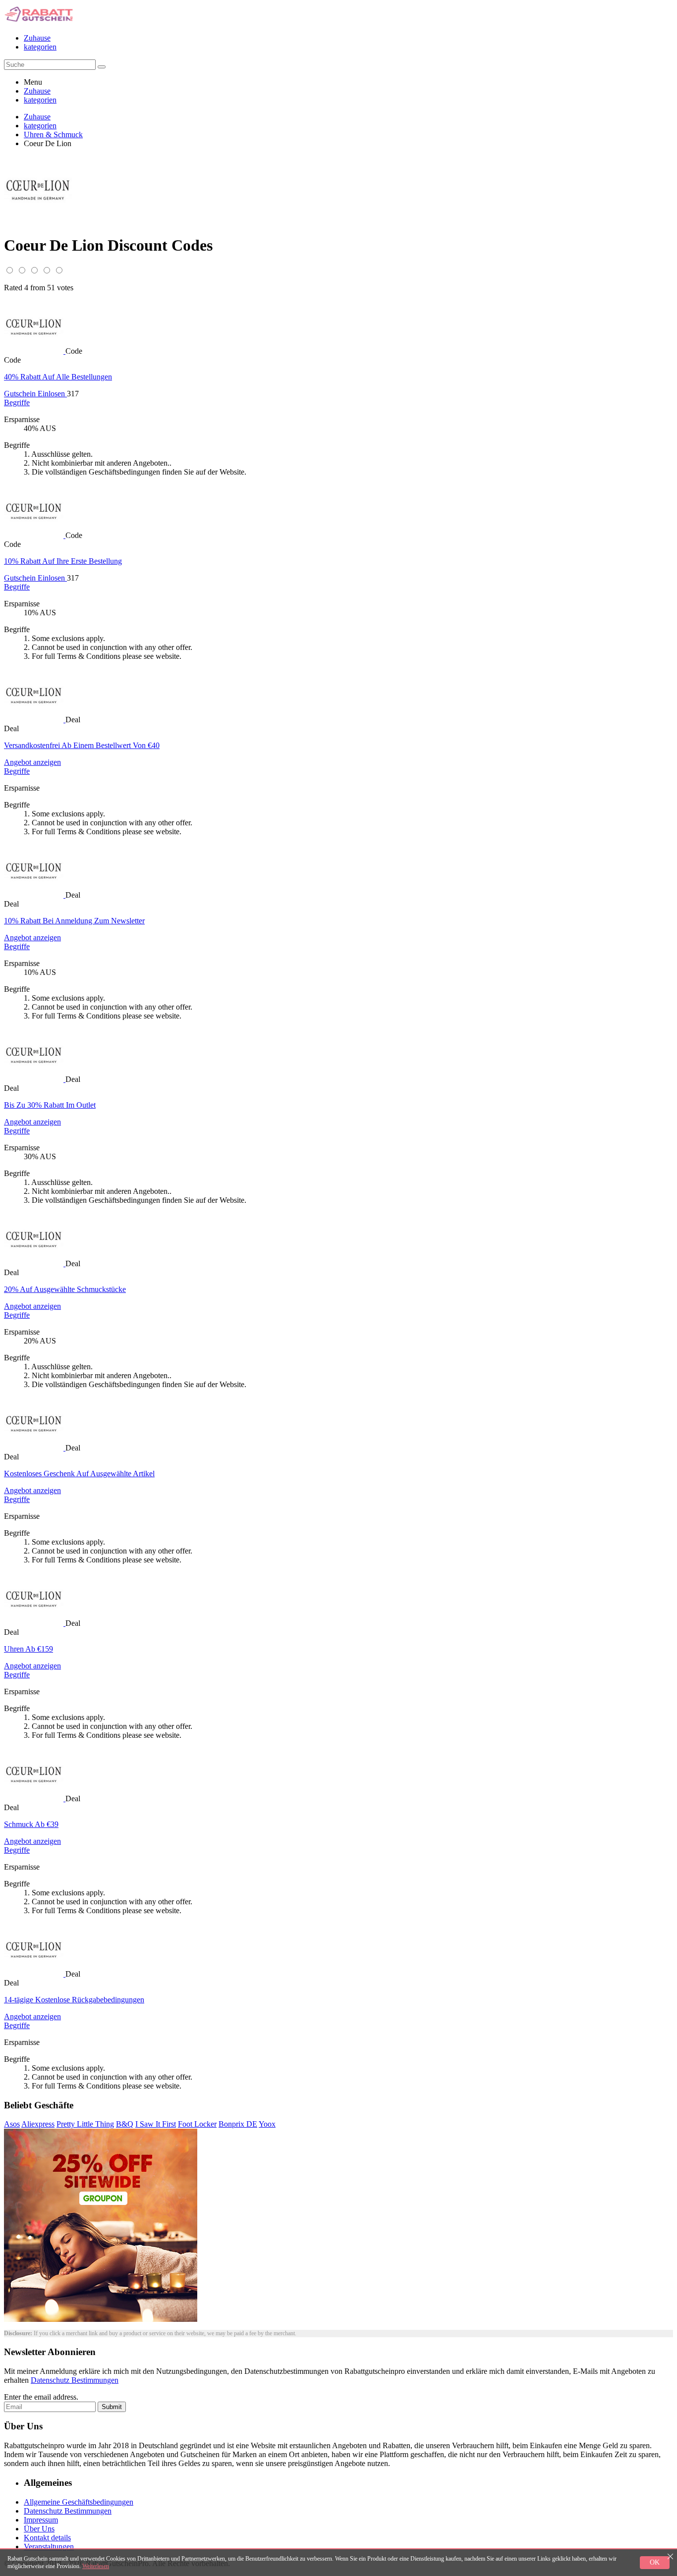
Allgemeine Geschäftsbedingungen (79, 2502)
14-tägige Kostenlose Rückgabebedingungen (74, 2000)
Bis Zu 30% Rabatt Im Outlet (50, 1105)
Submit (112, 2407)
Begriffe (17, 402)
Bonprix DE (238, 2124)
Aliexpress (38, 2124)
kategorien (40, 47)
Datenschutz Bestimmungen (75, 2380)
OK (655, 2562)
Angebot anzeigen (32, 762)
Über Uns (39, 2529)
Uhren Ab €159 (28, 1649)
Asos (12, 2124)
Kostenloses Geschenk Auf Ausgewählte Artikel (79, 1474)
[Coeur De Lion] (35, 351)
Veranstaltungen (49, 2547)
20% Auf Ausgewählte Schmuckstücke (65, 1289)
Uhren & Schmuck (53, 134)
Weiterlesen (96, 2566)
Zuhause (37, 38)
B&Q (125, 2124)
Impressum (41, 2520)
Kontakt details (47, 2538)
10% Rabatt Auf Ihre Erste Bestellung (63, 561)
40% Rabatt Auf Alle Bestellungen (58, 377)
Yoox (267, 2124)
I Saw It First (156, 2124)
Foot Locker (197, 2124)
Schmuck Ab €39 (31, 1824)
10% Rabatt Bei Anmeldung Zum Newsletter (74, 921)
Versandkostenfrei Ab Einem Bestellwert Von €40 (82, 745)
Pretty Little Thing (85, 2124)
